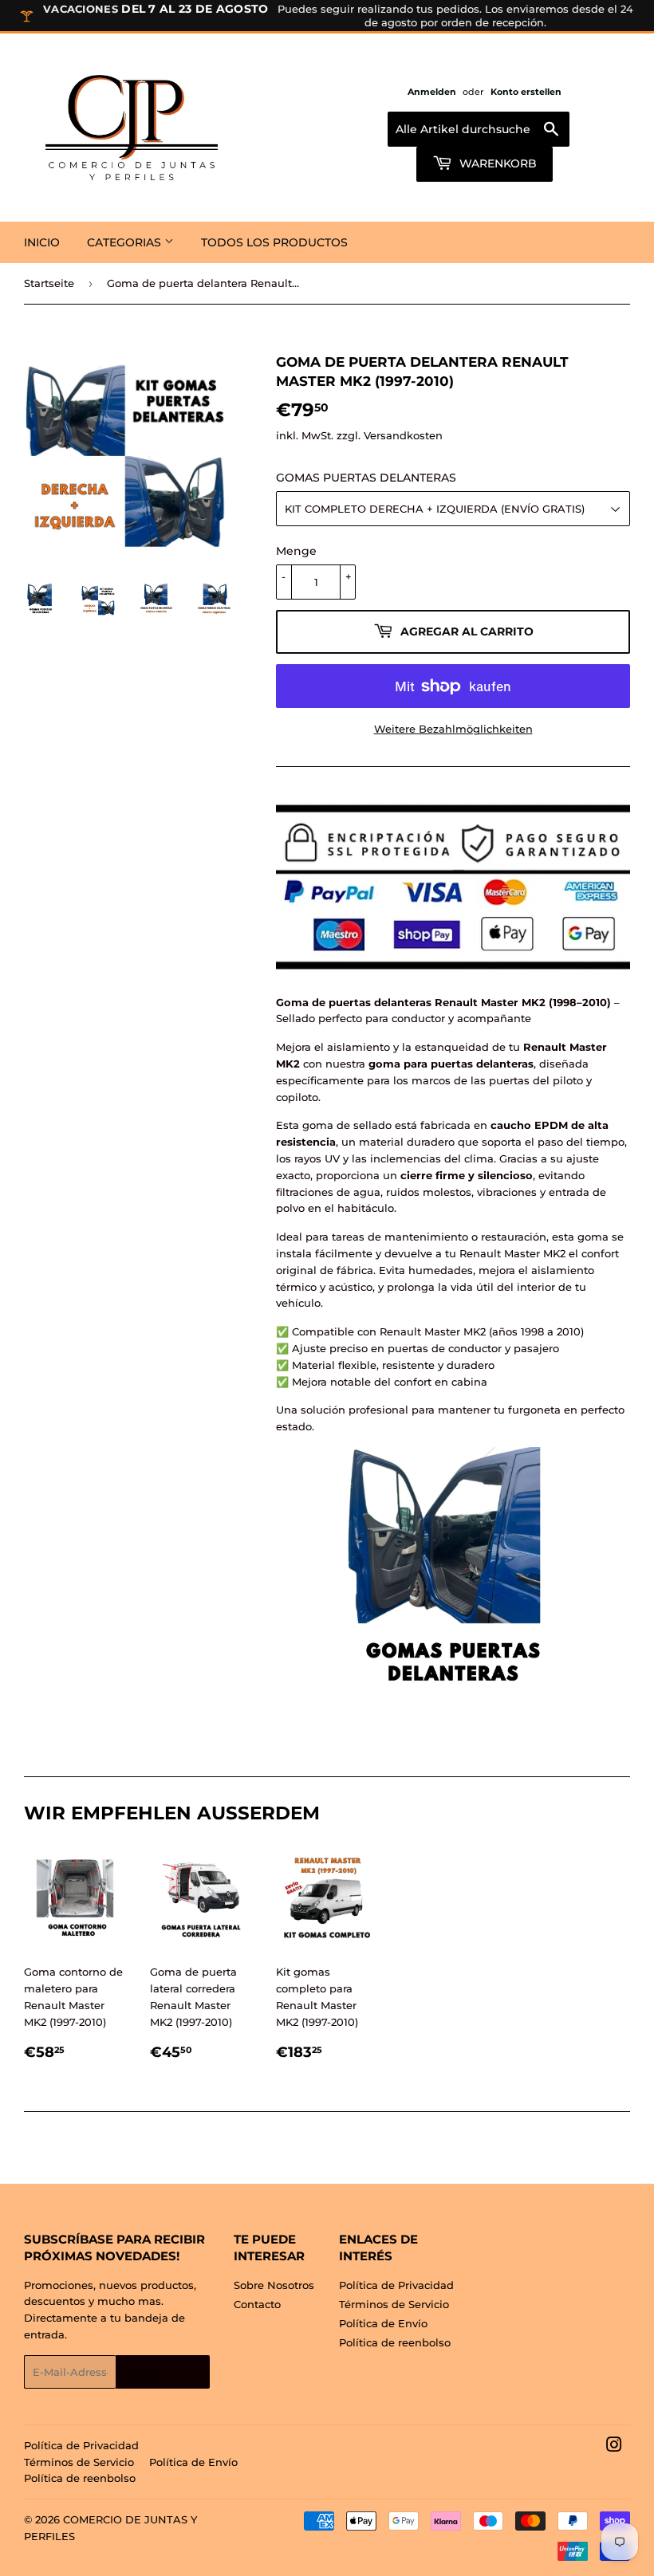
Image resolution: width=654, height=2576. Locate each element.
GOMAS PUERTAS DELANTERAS (366, 478)
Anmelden (432, 92)
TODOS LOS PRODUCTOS (274, 242)
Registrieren (163, 2372)
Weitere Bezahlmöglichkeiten (453, 729)
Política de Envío (383, 2323)
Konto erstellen (526, 92)
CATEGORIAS (126, 242)
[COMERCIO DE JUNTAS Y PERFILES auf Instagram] (614, 2447)
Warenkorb (496, 163)
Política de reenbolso (395, 2342)
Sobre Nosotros (274, 2285)
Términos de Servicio (394, 2304)
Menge (296, 551)
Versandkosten (403, 435)
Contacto (257, 2304)
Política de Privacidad (396, 2285)
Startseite (49, 283)
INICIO (42, 242)
